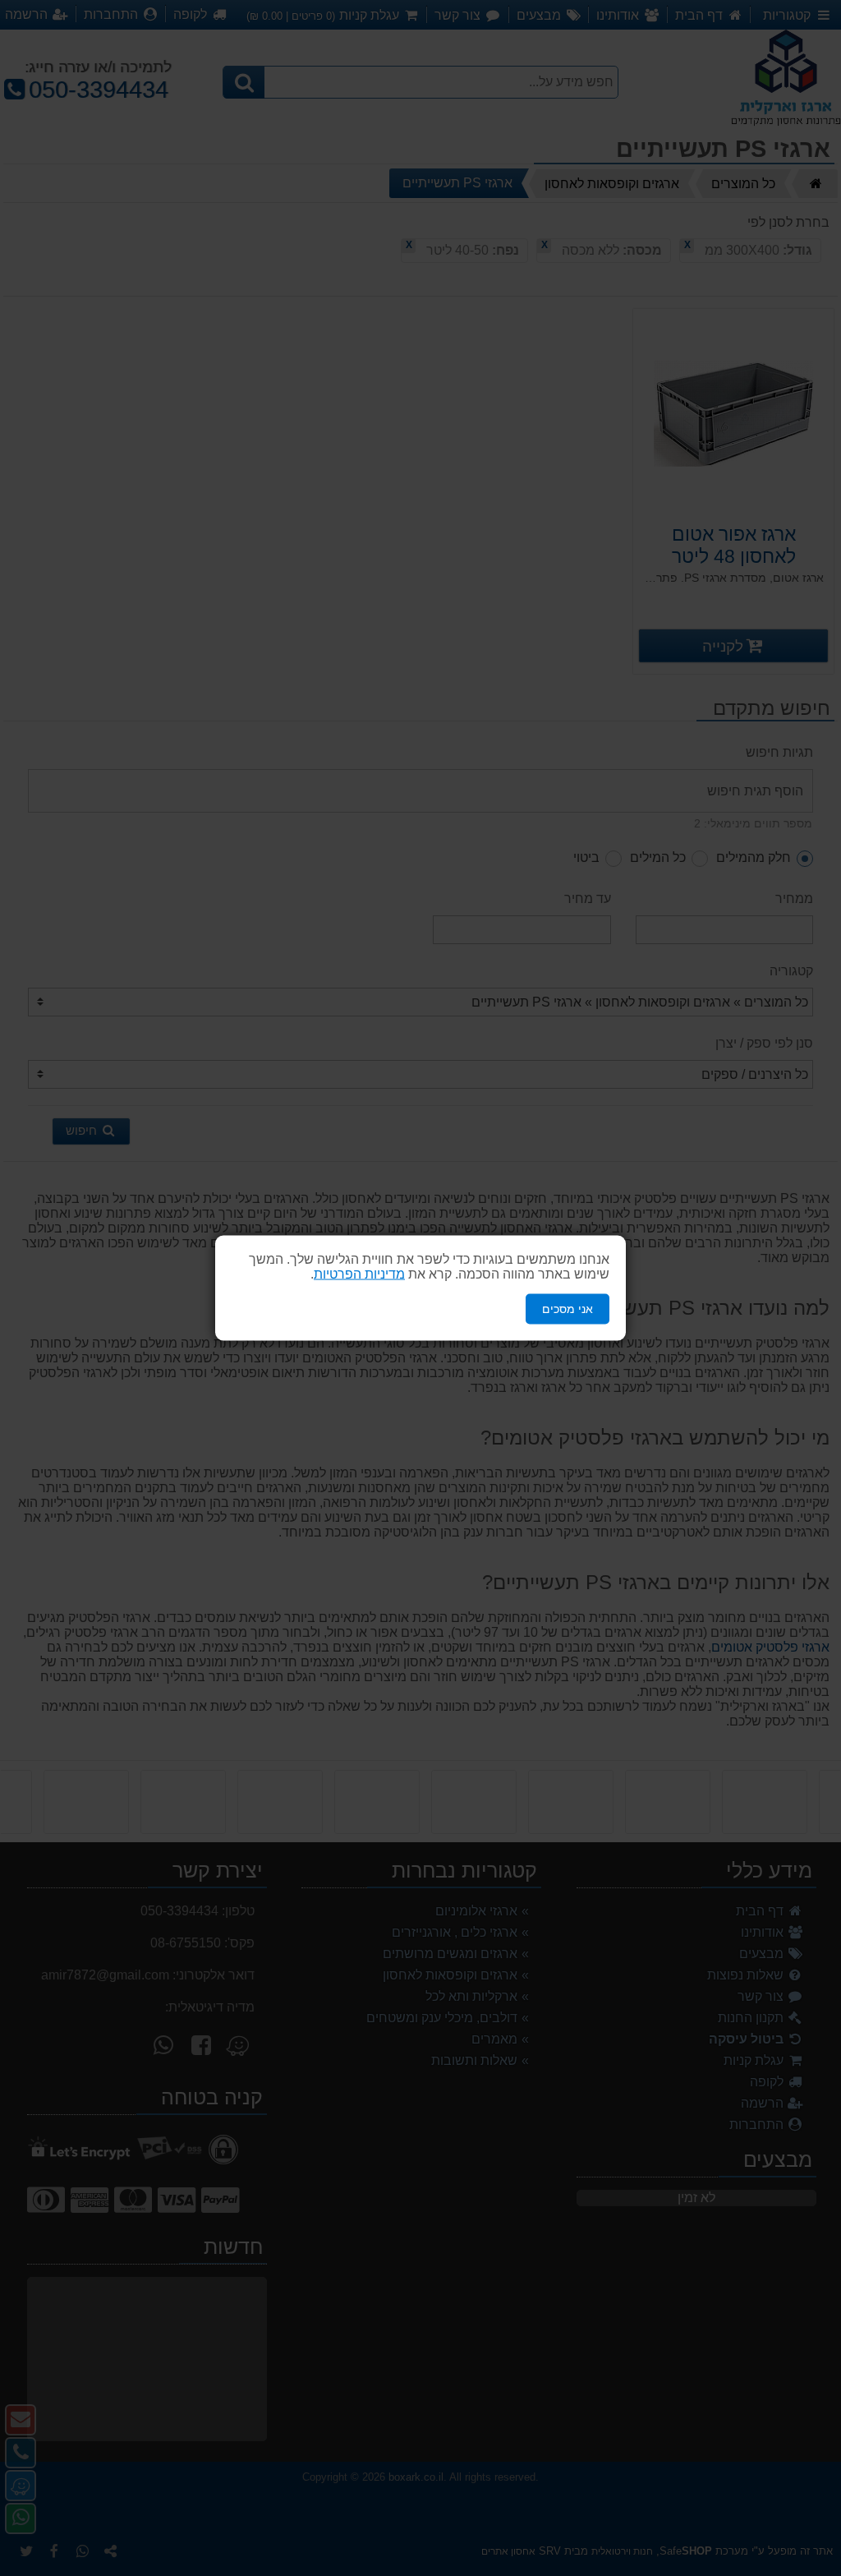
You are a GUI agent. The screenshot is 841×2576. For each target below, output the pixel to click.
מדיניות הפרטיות (359, 1274)
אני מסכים (568, 1309)
